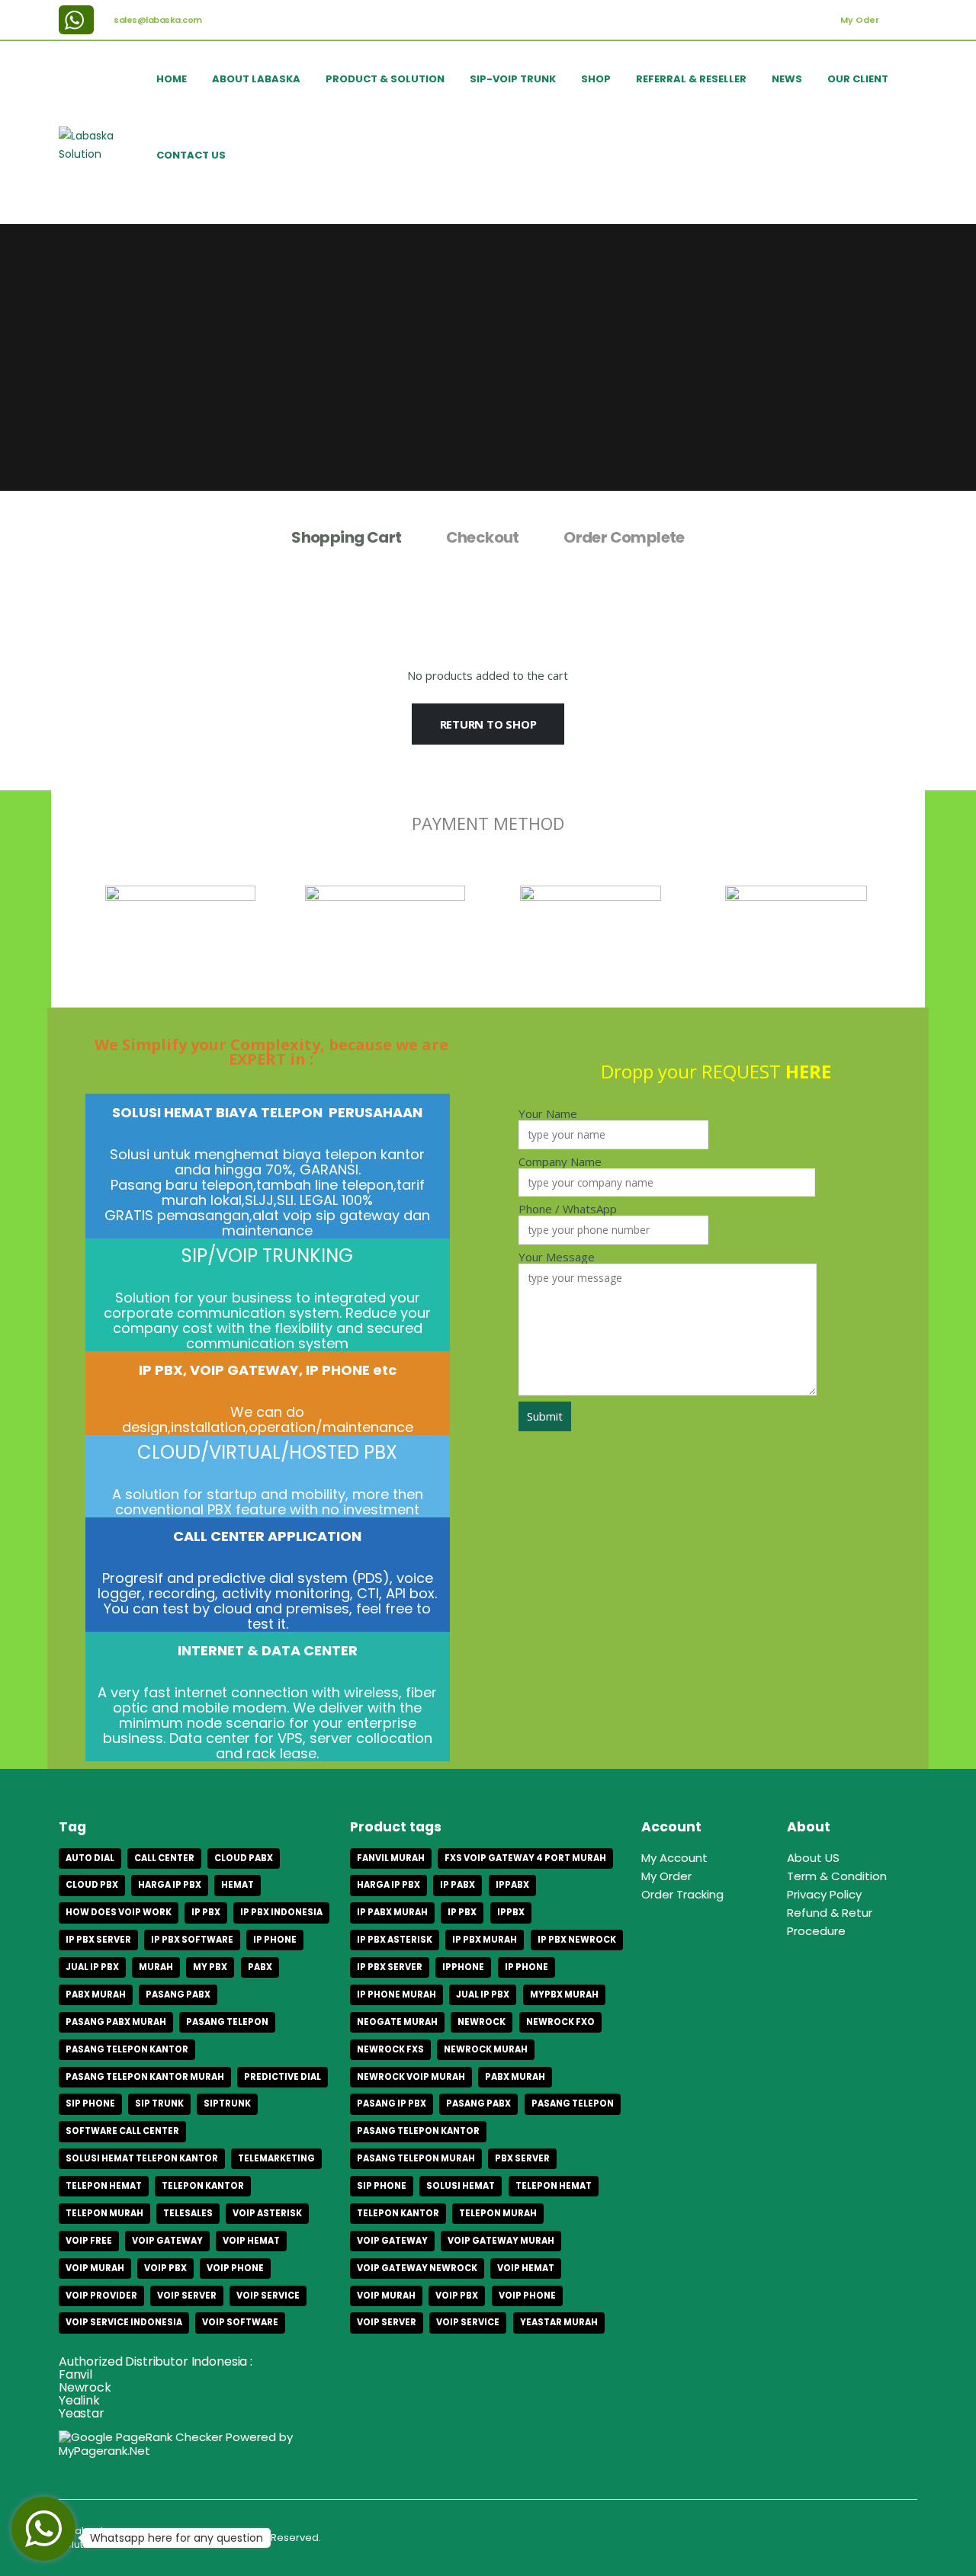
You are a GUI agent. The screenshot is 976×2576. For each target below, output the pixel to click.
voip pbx (165, 2268)
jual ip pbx (92, 1967)
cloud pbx (92, 1885)
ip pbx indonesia (281, 1912)
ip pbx (206, 1912)
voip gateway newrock (417, 2268)
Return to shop (488, 724)
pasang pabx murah (116, 2022)
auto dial (90, 1858)
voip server (187, 2296)
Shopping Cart (346, 537)
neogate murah (397, 2022)
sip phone (90, 2103)
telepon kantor (203, 2186)
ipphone (463, 1967)
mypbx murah (564, 1994)
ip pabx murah (392, 1912)
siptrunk (227, 2103)
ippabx (512, 1885)
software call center (122, 2131)
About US (813, 1858)
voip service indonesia (124, 2322)
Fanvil (75, 2374)
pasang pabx (178, 1994)
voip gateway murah (501, 2241)
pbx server (522, 2158)
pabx (260, 1967)
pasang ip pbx (392, 2103)
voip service (268, 2296)
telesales (188, 2213)
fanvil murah (391, 1858)
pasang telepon (227, 2022)
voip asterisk (267, 2213)
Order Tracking (682, 1894)
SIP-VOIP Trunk (513, 79)
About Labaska (256, 79)
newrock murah (486, 2049)
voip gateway (167, 2241)
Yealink (79, 2400)
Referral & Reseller (691, 79)
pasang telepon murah (416, 2158)
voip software (240, 2322)
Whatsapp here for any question (177, 2538)
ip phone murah (396, 1994)
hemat (238, 1885)
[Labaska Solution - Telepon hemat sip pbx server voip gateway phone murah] (103, 145)
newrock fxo (560, 2022)
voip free (89, 2241)
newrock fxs (390, 2049)
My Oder (860, 20)
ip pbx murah (485, 1940)
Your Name (548, 1114)
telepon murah (104, 2213)
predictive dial (283, 2077)
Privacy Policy (824, 1894)
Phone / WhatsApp (568, 1210)
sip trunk (159, 2103)
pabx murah (96, 1994)
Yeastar (82, 2413)
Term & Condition (837, 1876)
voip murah (95, 2268)
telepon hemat (104, 2186)
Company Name (560, 1162)
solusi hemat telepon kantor (142, 2158)
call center (164, 1858)
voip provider (101, 2296)
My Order (666, 1876)
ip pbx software (192, 1940)
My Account (674, 1858)
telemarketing (276, 2158)
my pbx (210, 1967)
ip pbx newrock (577, 1940)
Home (172, 79)
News (787, 79)
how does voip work (119, 1912)
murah (156, 1967)
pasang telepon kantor (127, 2049)
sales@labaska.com (158, 20)
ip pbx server (98, 1940)
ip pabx (457, 1885)
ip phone (275, 1940)
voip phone (235, 2268)
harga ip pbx (170, 1885)
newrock (482, 2022)
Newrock (85, 2387)
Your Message (557, 1258)
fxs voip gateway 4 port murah (525, 1858)
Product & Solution (385, 79)
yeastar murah (559, 2322)
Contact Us (191, 155)
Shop (596, 79)
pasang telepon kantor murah (145, 2077)
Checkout (483, 537)
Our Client (858, 79)
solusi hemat (461, 2186)
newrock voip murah (411, 2077)
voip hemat (251, 2241)
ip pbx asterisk (395, 1940)
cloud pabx (244, 1858)
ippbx (511, 1912)
